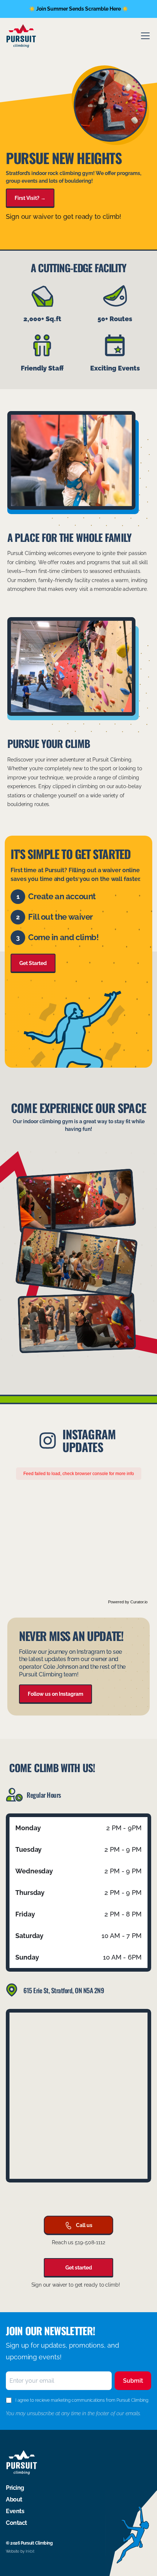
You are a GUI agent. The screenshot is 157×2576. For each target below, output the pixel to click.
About (14, 2499)
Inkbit (30, 2551)
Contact (16, 2523)
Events (15, 2511)
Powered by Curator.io (128, 1602)
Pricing (15, 2488)
